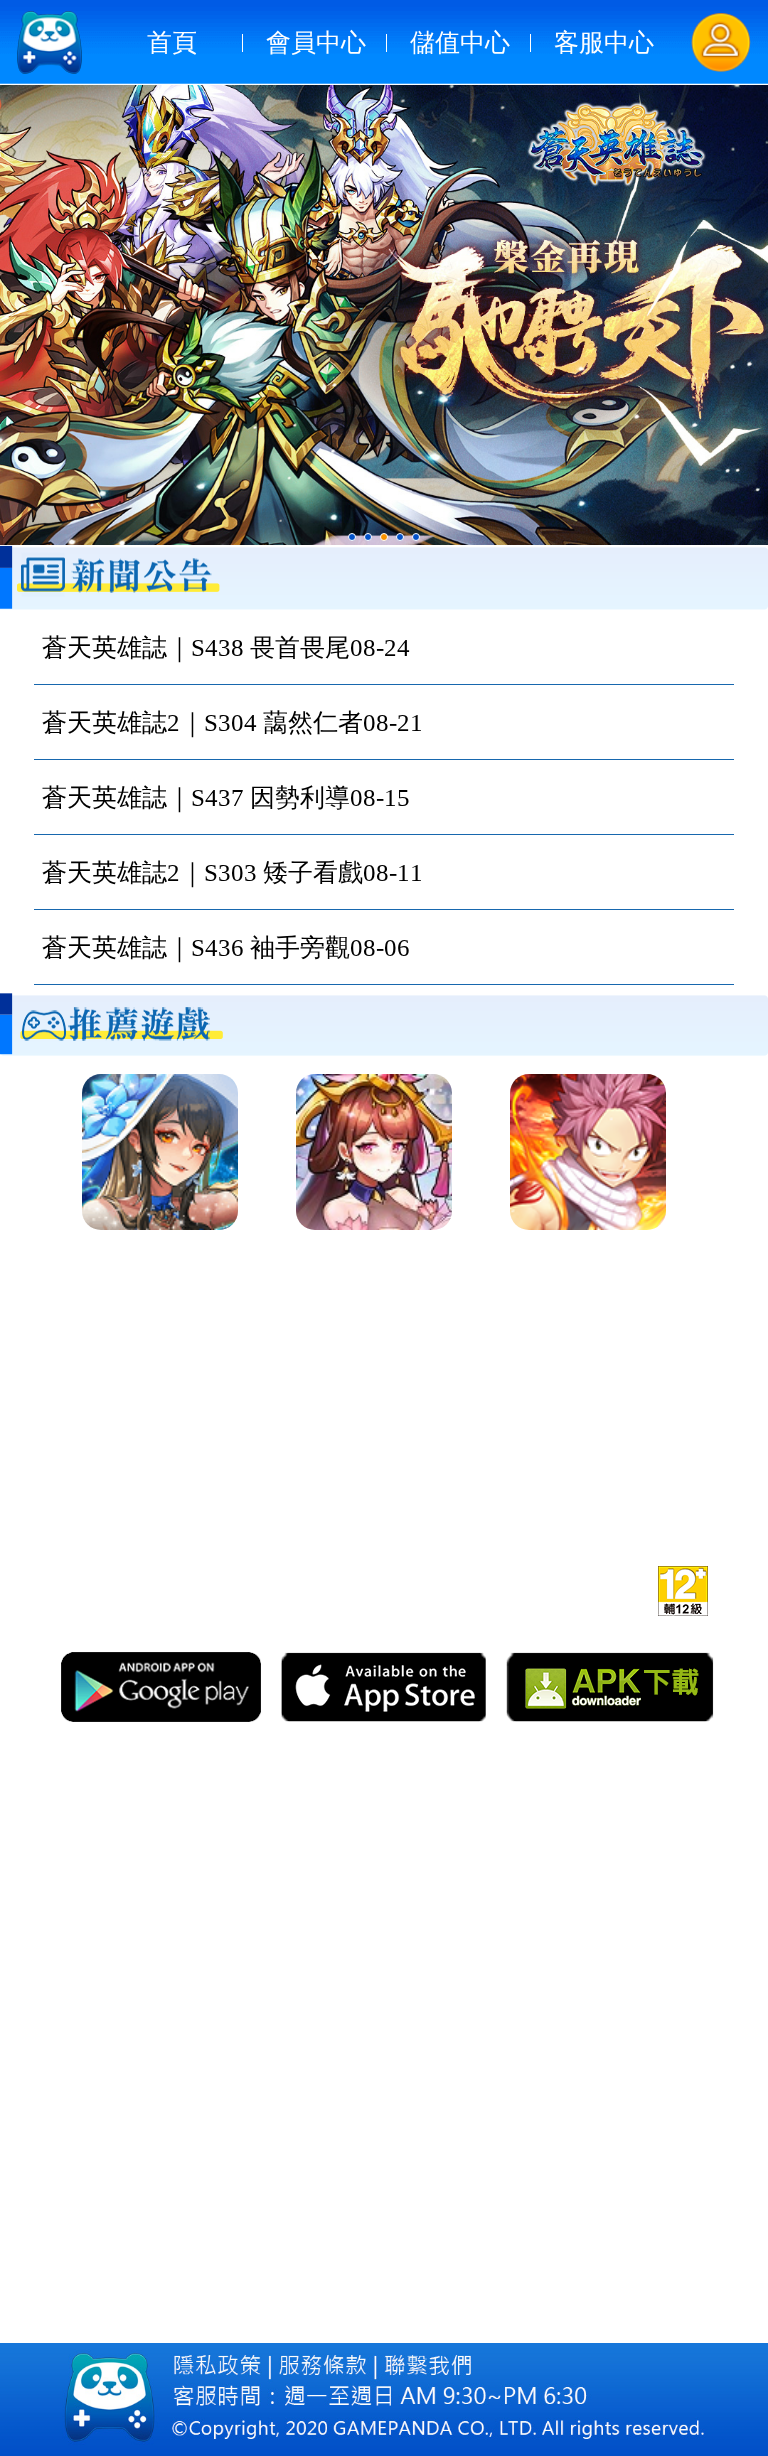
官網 (450, 1587)
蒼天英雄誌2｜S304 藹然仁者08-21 (232, 722)
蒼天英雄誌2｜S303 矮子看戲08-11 (232, 872)
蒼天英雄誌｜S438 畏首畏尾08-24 (226, 647)
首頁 (172, 42)
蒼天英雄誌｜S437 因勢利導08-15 (226, 797)
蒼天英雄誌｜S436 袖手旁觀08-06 (226, 947)
